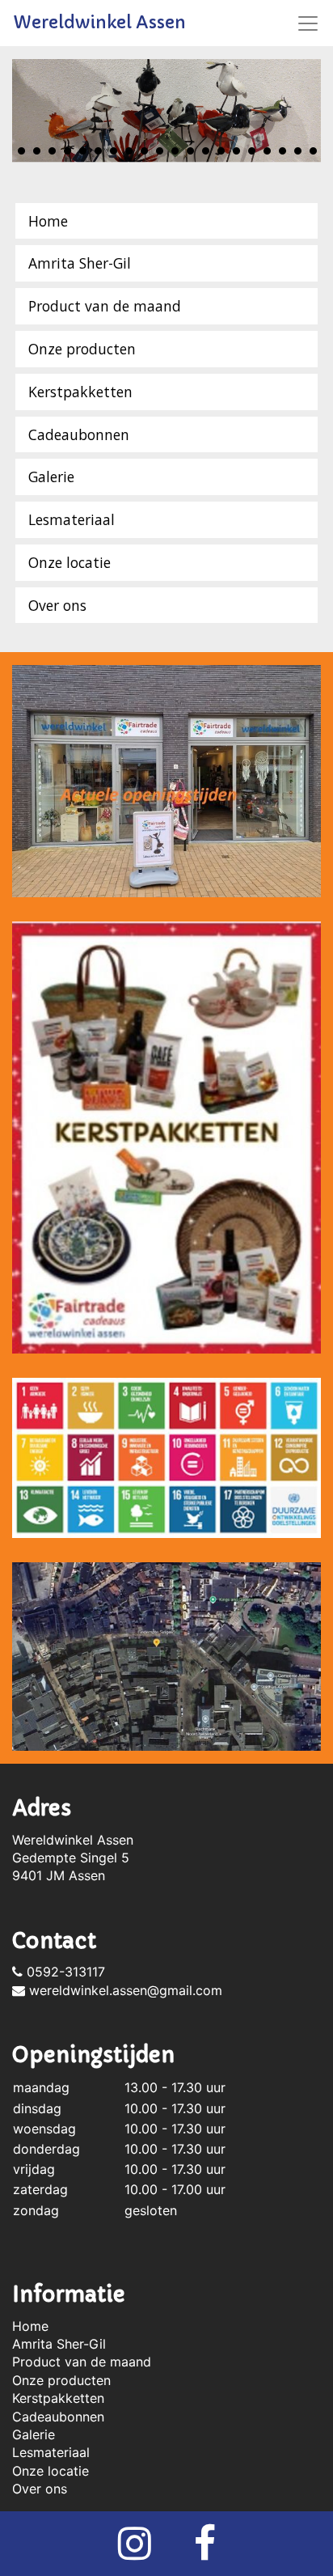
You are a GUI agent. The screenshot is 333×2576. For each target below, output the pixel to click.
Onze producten (82, 349)
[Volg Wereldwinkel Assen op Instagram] (135, 2553)
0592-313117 (64, 1972)
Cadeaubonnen (79, 434)
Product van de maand (105, 306)
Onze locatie (70, 562)
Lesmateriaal (72, 519)
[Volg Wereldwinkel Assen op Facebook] (205, 2553)
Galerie (51, 477)
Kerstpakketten (80, 392)
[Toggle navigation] (308, 23)
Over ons (57, 605)
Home (48, 221)
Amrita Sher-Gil (80, 263)
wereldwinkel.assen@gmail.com (124, 1990)
